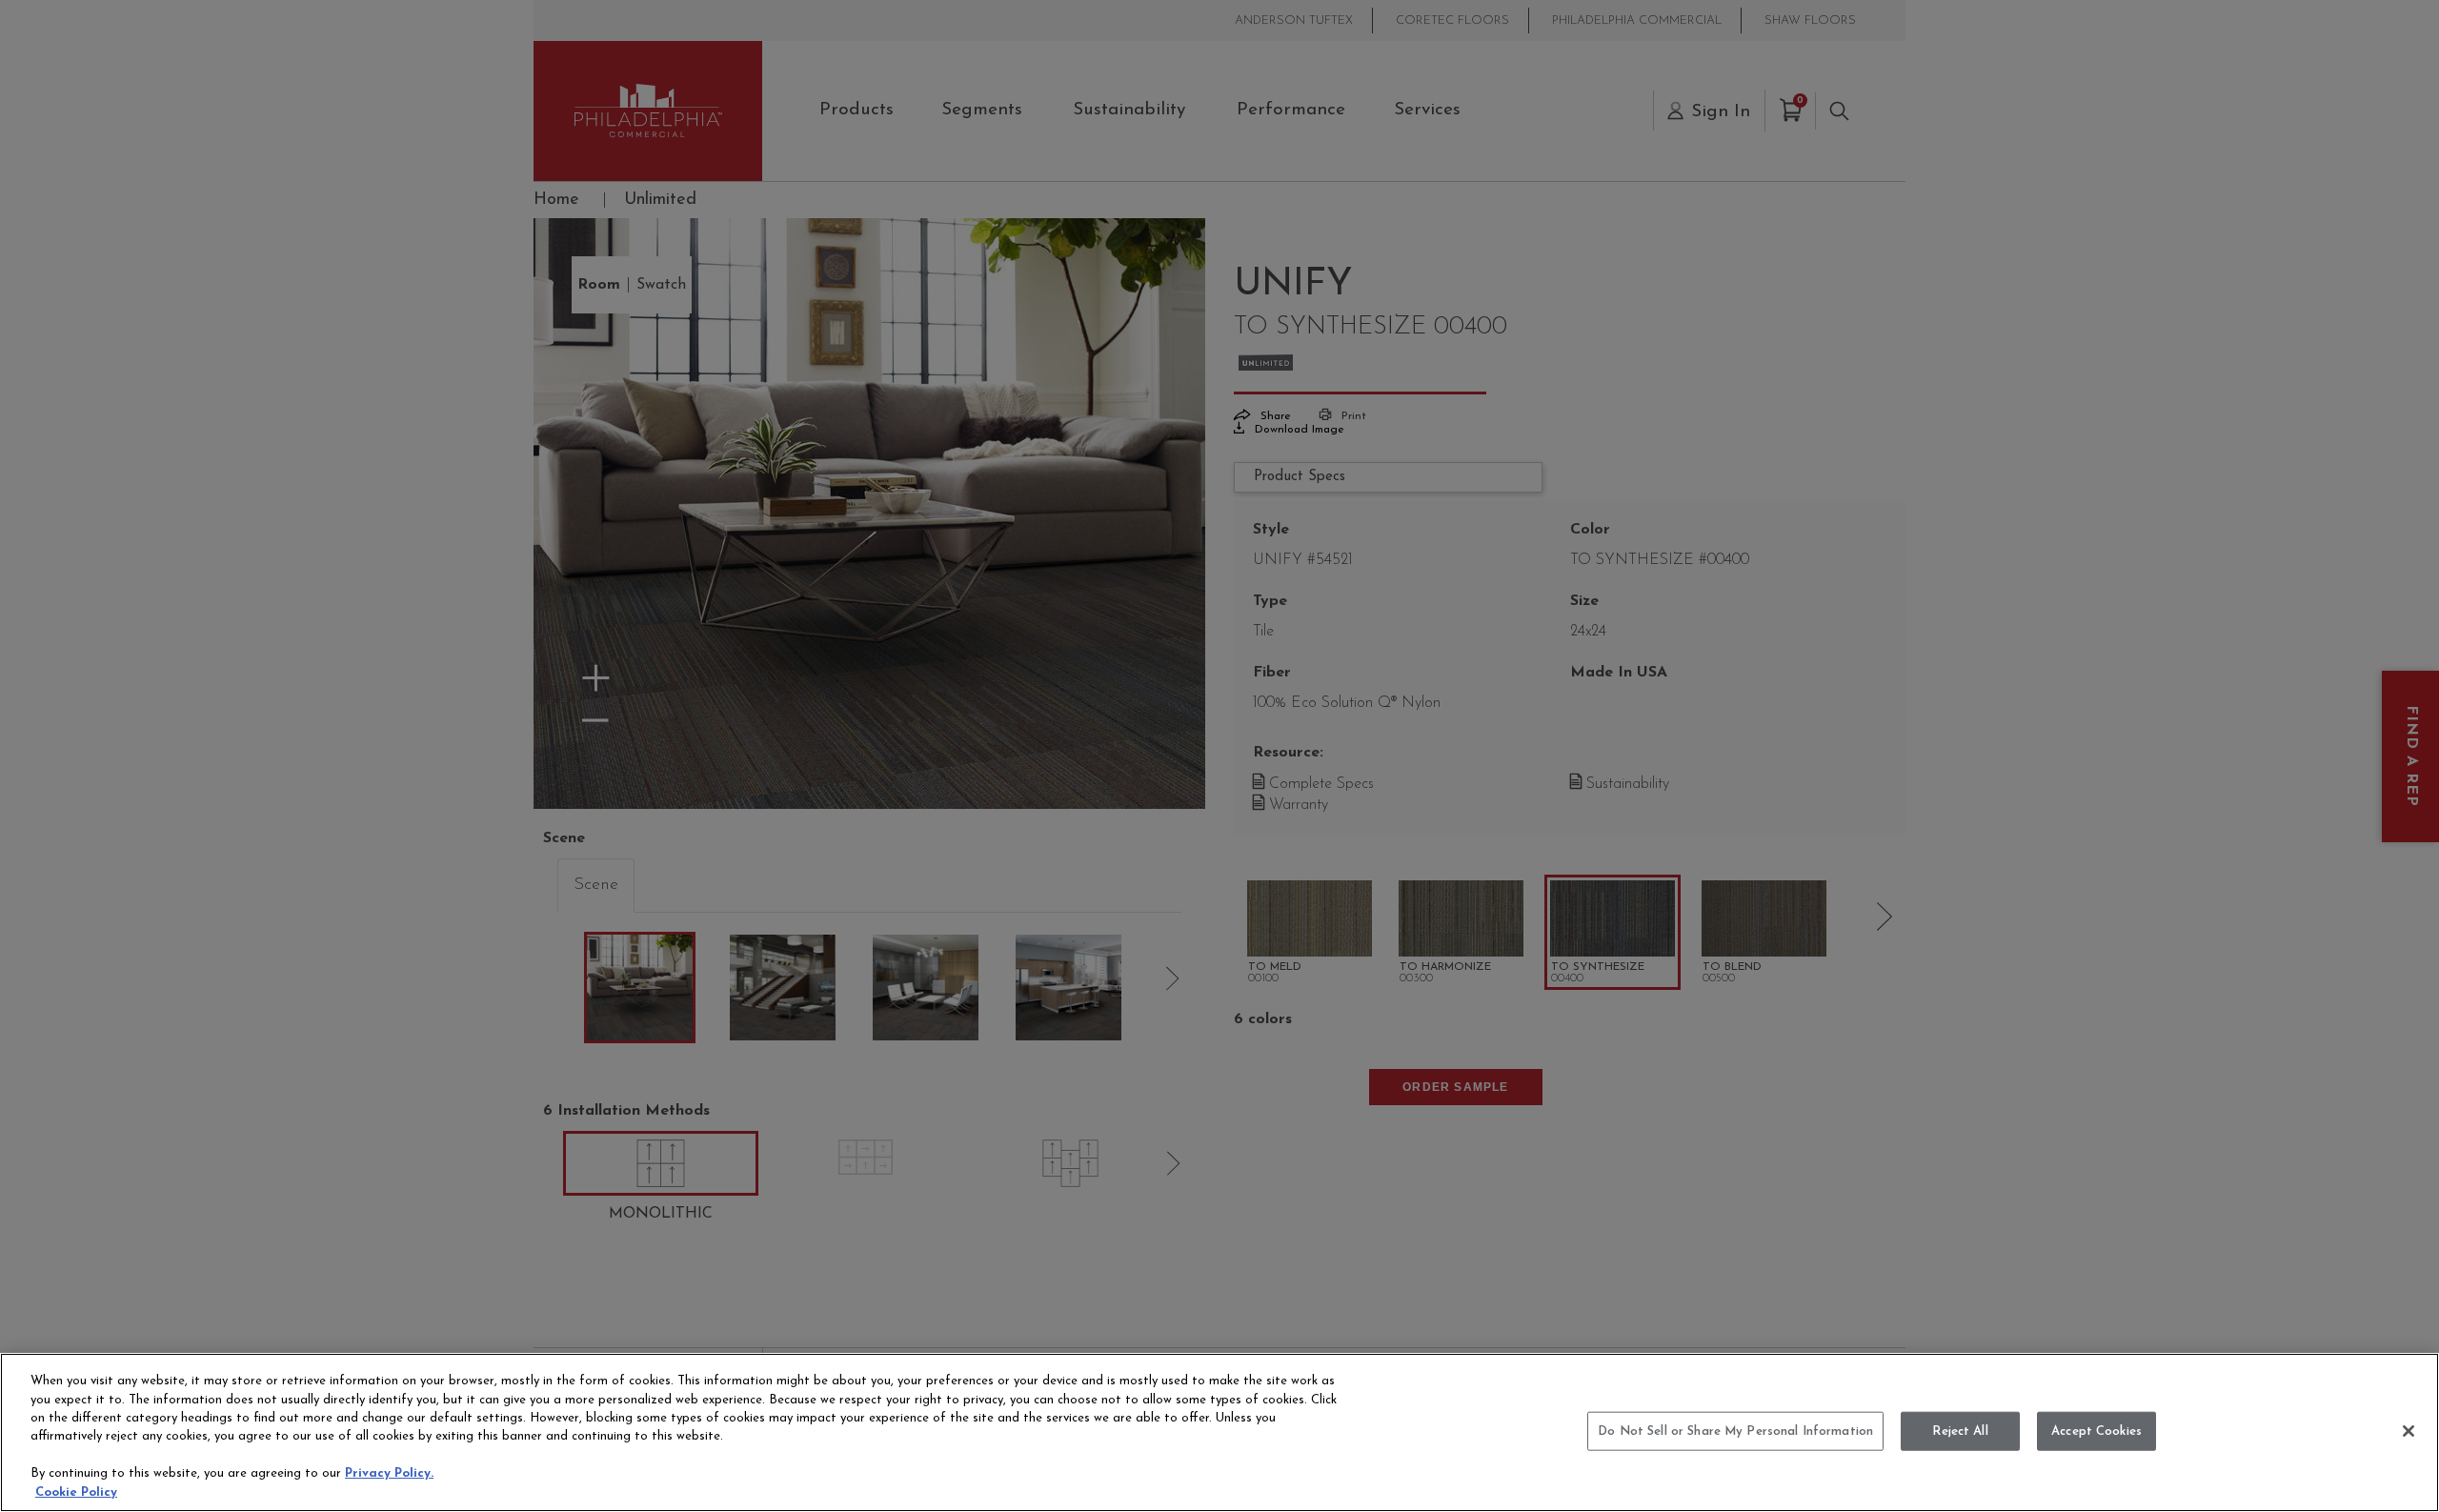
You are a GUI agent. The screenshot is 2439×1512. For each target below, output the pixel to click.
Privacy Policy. (389, 1474)
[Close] (2409, 1431)
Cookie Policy (76, 1492)
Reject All (1960, 1431)
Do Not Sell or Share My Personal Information (1735, 1431)
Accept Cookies (2096, 1431)
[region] (1219, 1432)
